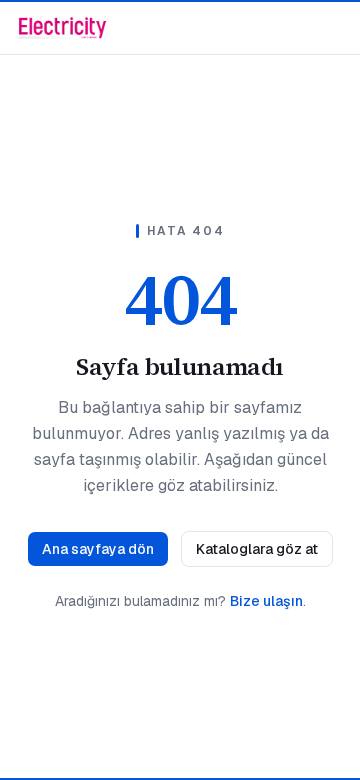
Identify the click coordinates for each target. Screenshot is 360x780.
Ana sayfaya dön (98, 549)
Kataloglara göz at (257, 549)
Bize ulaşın (266, 601)
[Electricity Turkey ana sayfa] (62, 28)
